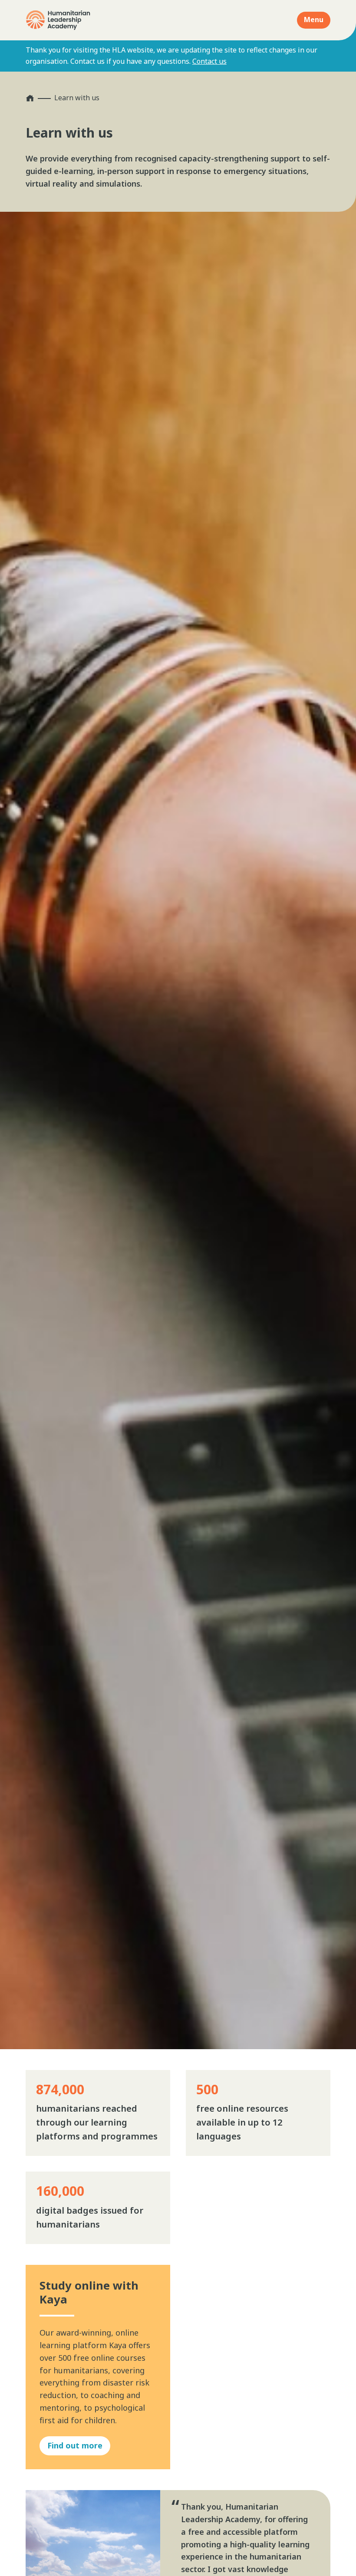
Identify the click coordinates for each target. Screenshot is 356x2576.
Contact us (209, 61)
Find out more (75, 2445)
